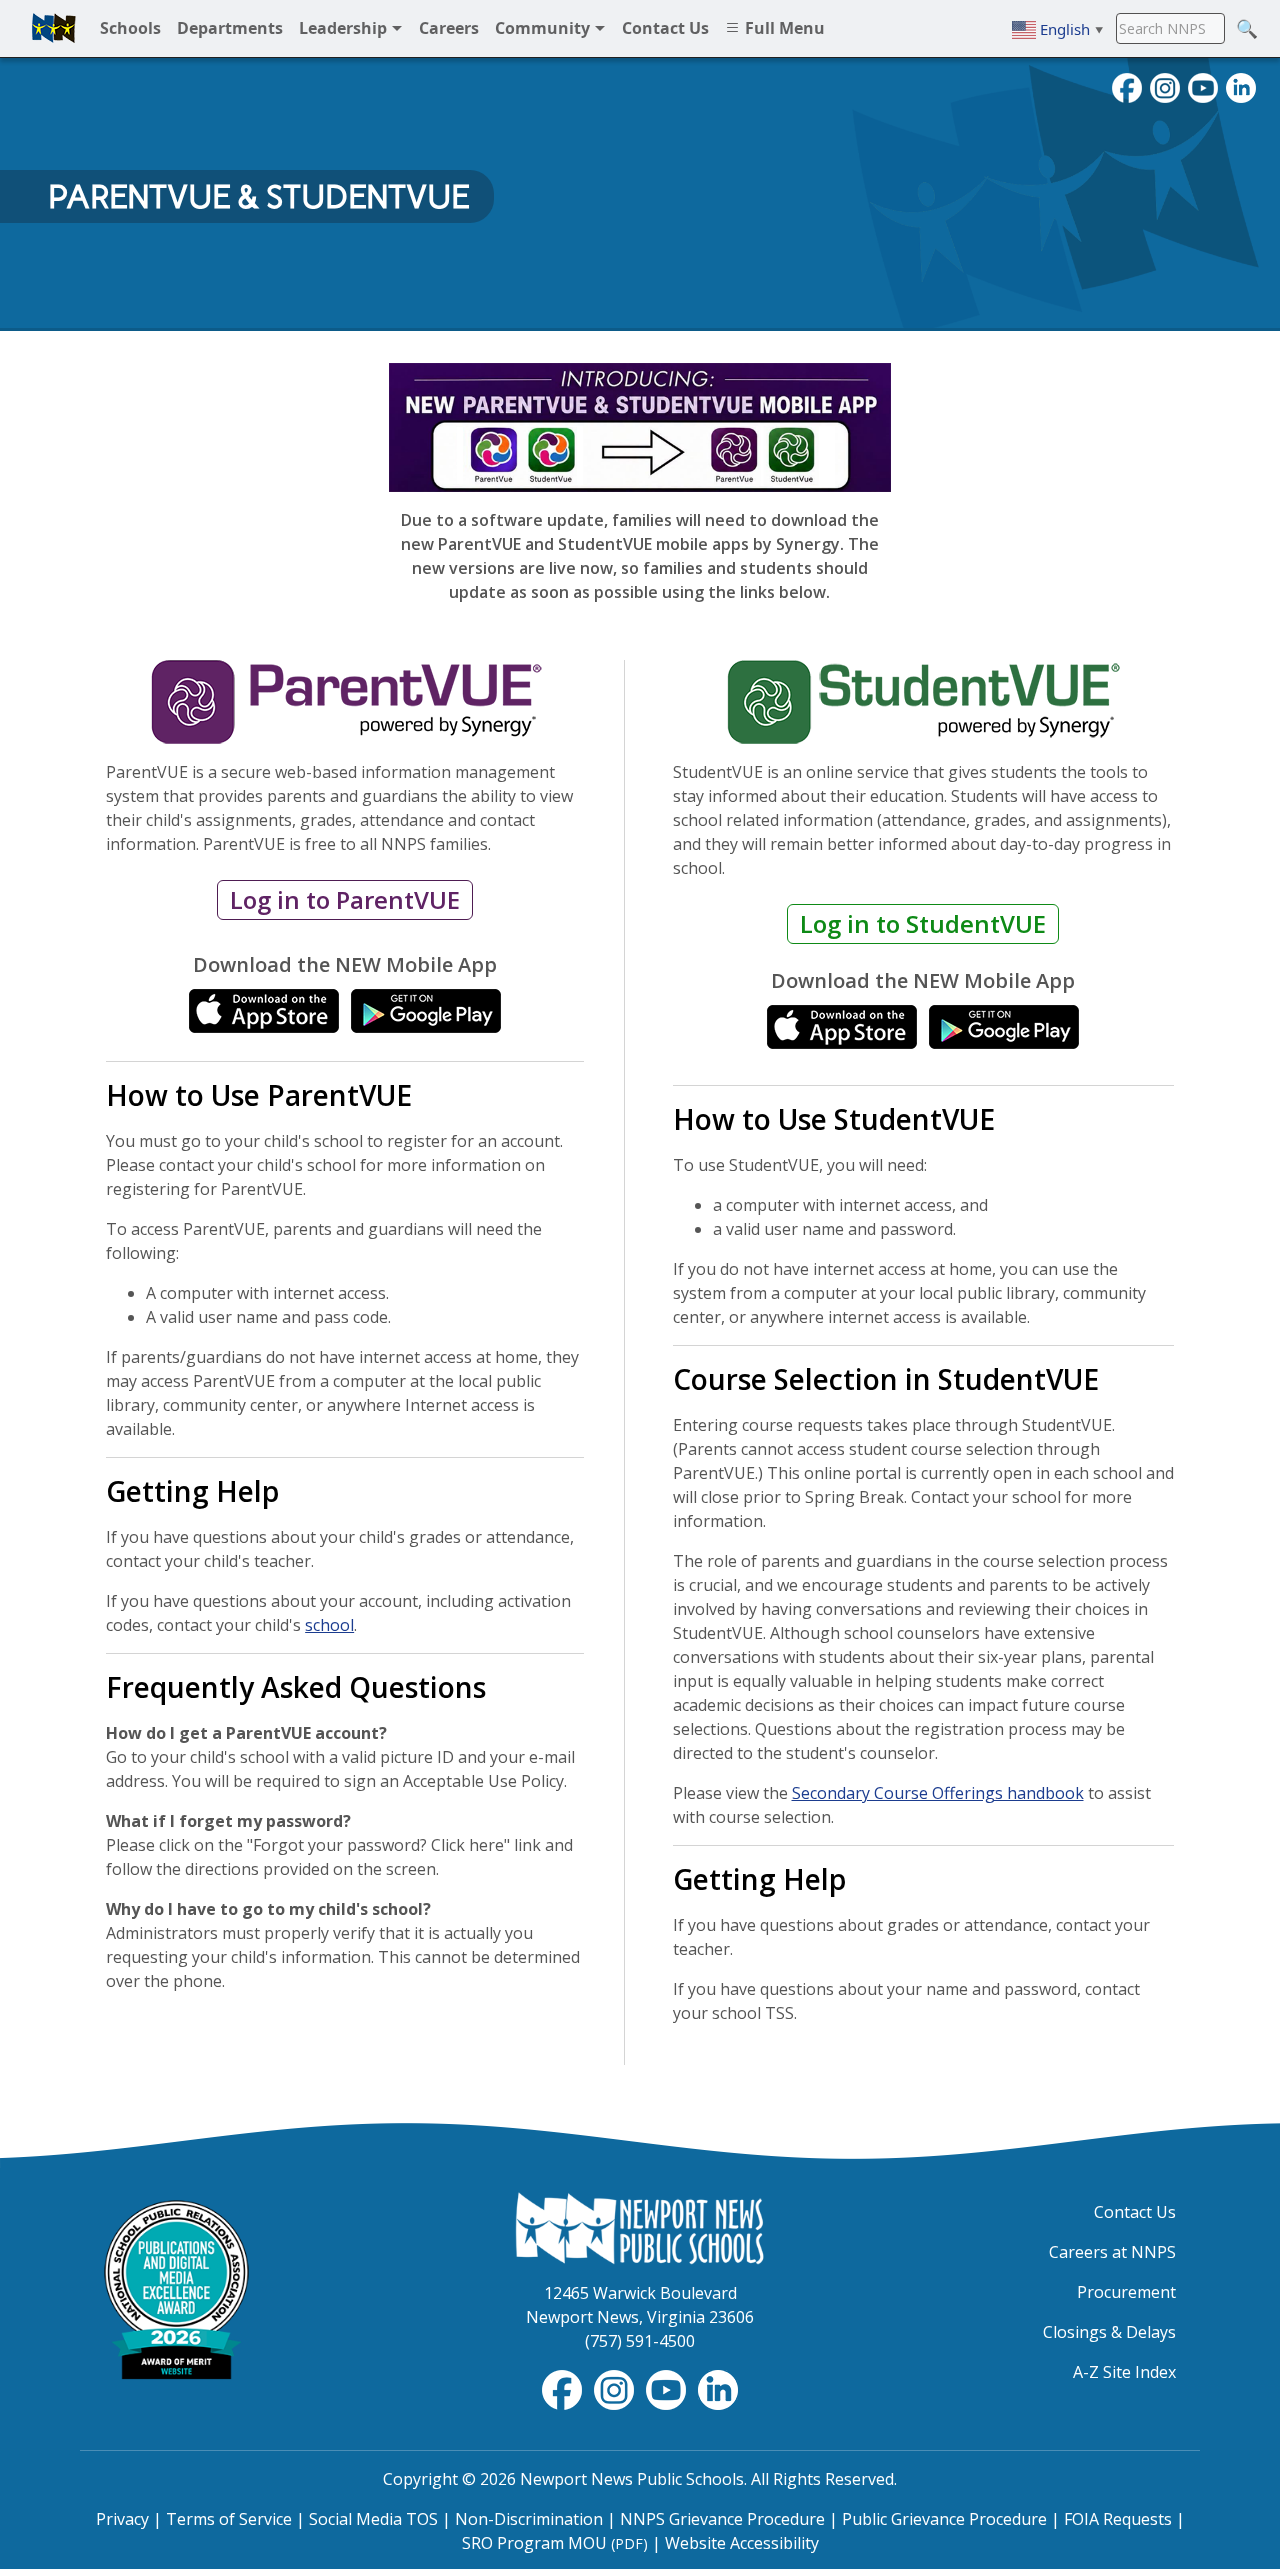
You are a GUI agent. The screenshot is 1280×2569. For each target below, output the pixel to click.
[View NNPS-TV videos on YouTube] (668, 2388)
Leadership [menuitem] (345, 28)
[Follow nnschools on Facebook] (1127, 86)
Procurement (1126, 2292)
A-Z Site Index (1124, 2372)
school (329, 1625)
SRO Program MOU (555, 2543)
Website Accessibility (742, 2543)
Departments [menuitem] (230, 28)
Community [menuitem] (544, 28)
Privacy (122, 2519)
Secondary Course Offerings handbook (938, 1793)
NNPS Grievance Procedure (722, 2519)
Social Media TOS (373, 2519)
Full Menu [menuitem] (783, 28)
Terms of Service (229, 2519)
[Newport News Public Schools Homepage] (640, 2227)
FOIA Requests (1118, 2519)
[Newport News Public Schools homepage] (54, 28)
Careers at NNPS (1112, 2252)
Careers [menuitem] (449, 28)
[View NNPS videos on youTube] (1203, 86)
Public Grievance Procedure (944, 2519)
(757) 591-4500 (640, 2341)
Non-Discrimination (529, 2519)
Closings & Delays (1109, 2332)
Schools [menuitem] (130, 28)
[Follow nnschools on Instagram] (1165, 86)
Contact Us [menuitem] (665, 28)
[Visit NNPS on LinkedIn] (1241, 86)
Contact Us (1135, 2212)
